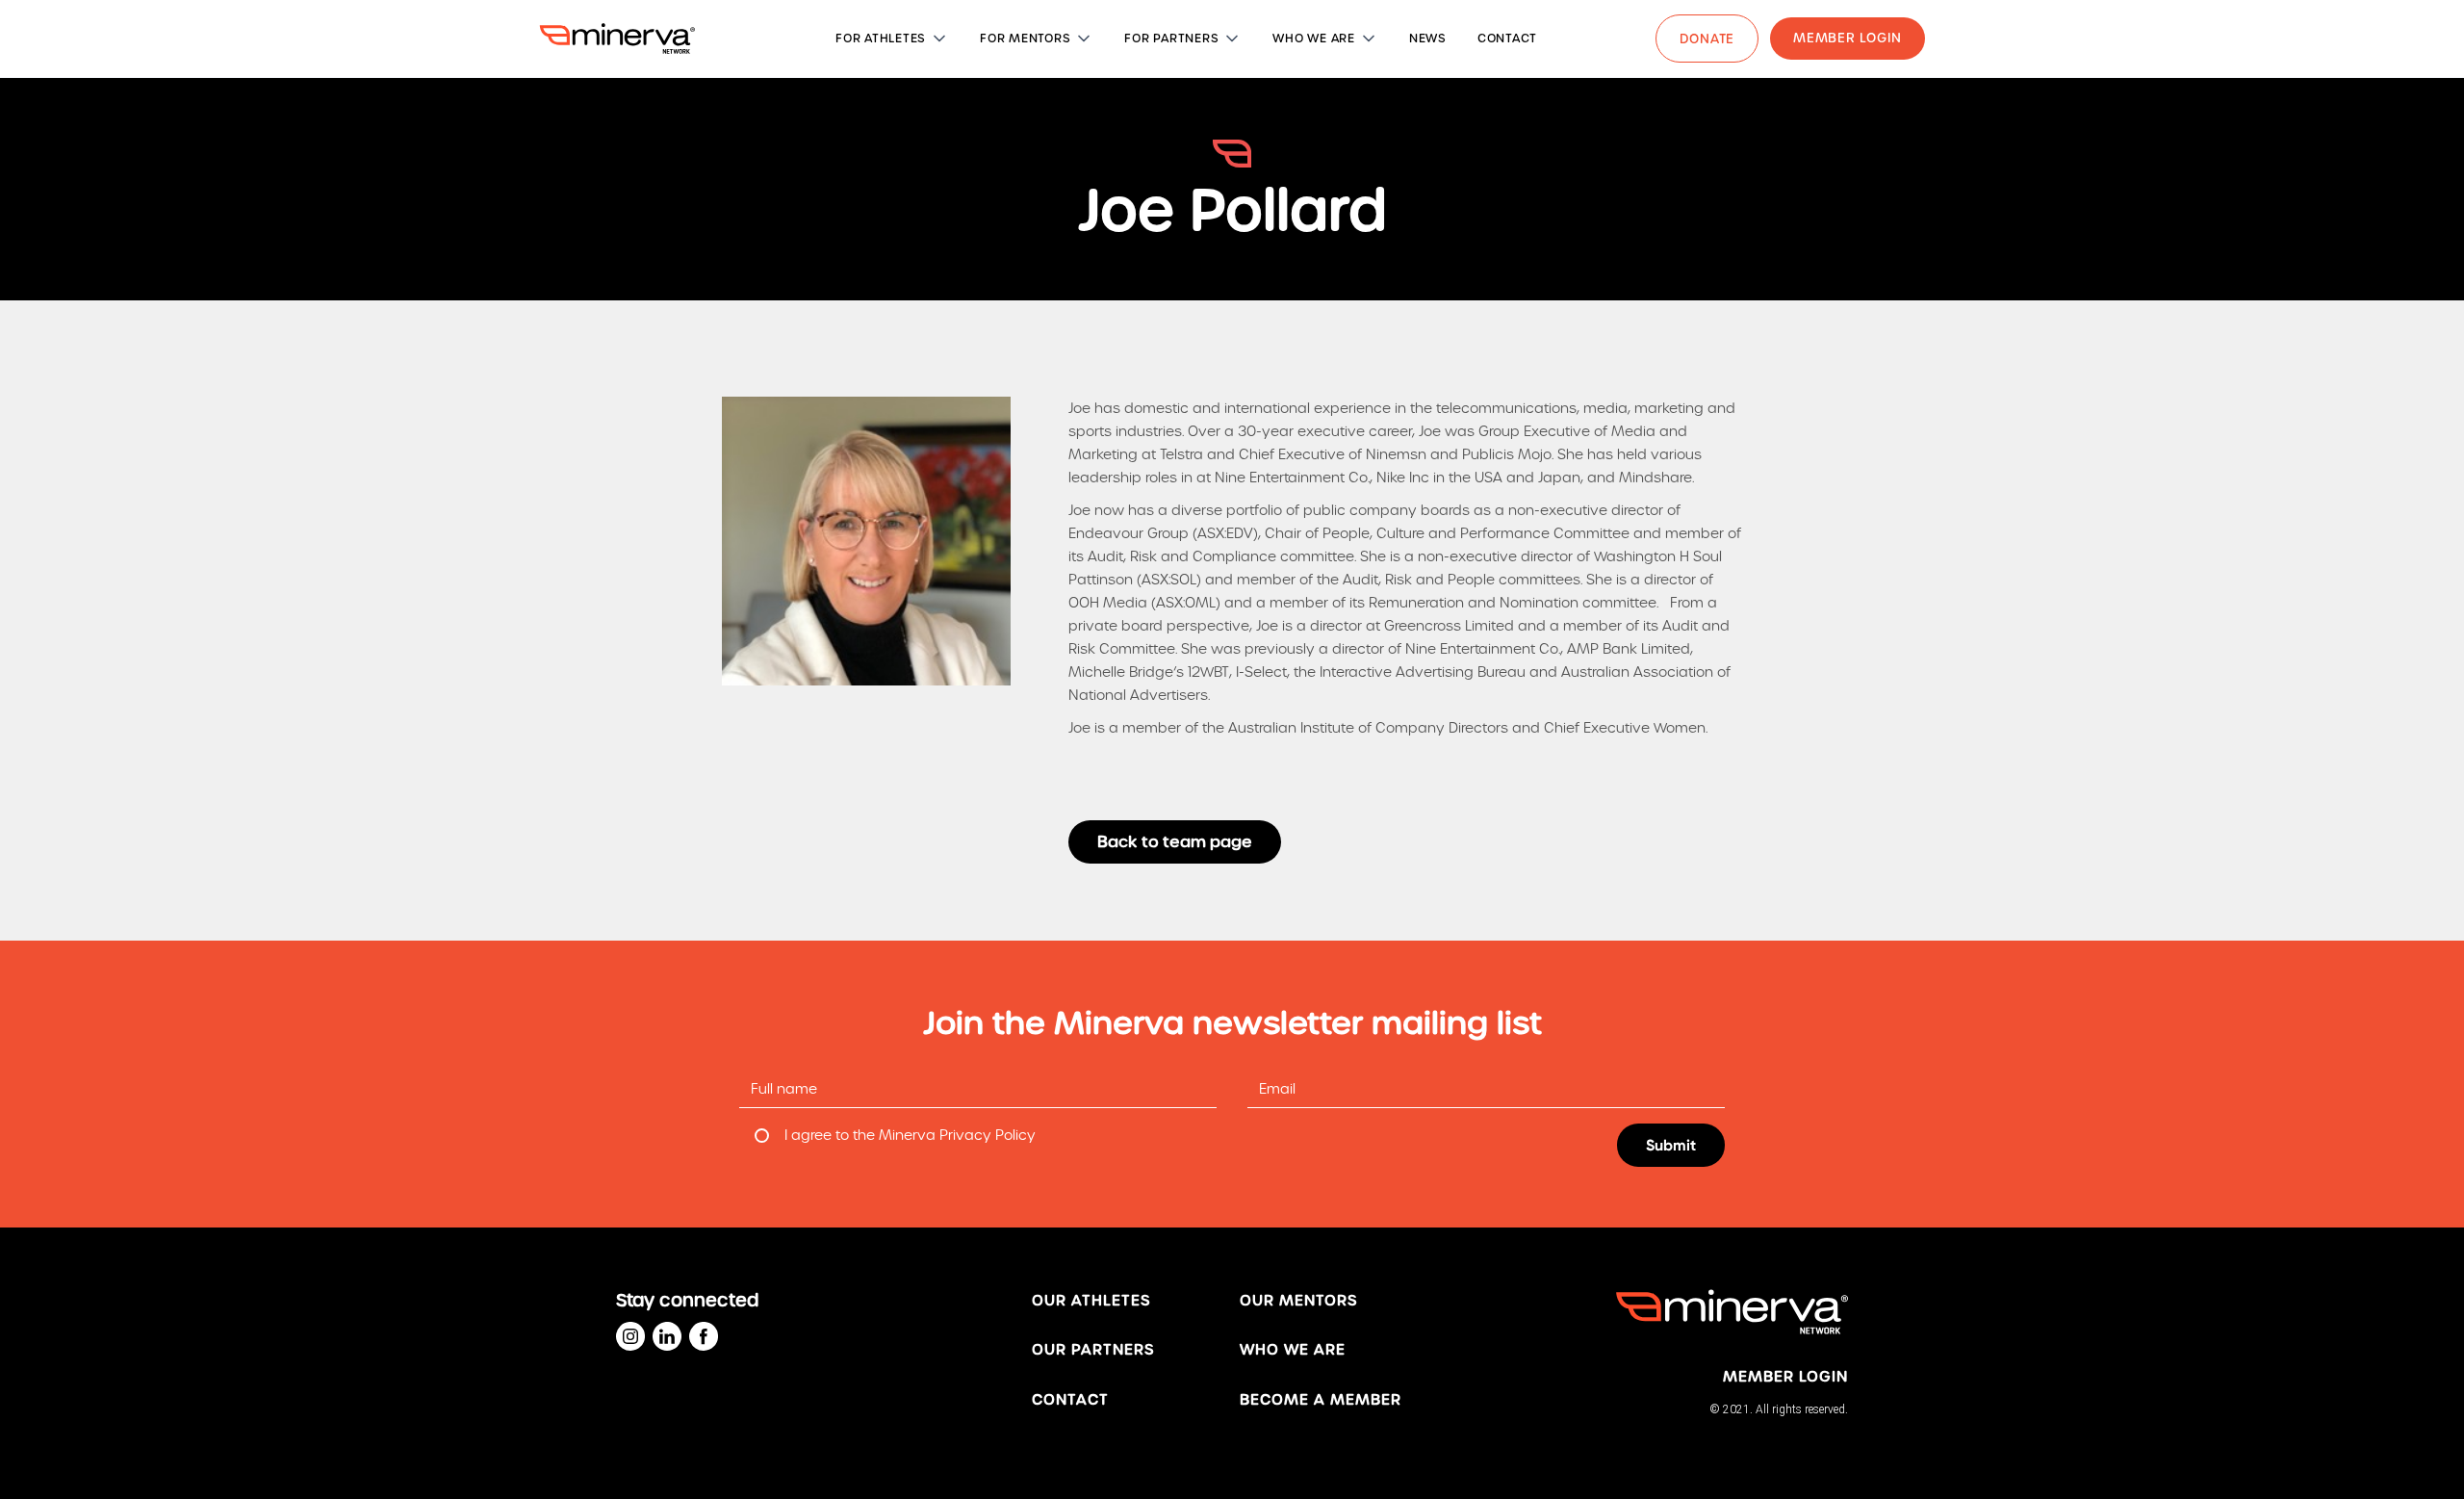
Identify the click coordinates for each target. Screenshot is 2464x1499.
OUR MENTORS (1298, 1301)
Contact (1070, 1400)
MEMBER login (1785, 1377)
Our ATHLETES (1091, 1301)
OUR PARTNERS (1093, 1350)
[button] (892, 39)
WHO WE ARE (1293, 1350)
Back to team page (1175, 842)
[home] (617, 39)
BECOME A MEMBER (1321, 1400)
